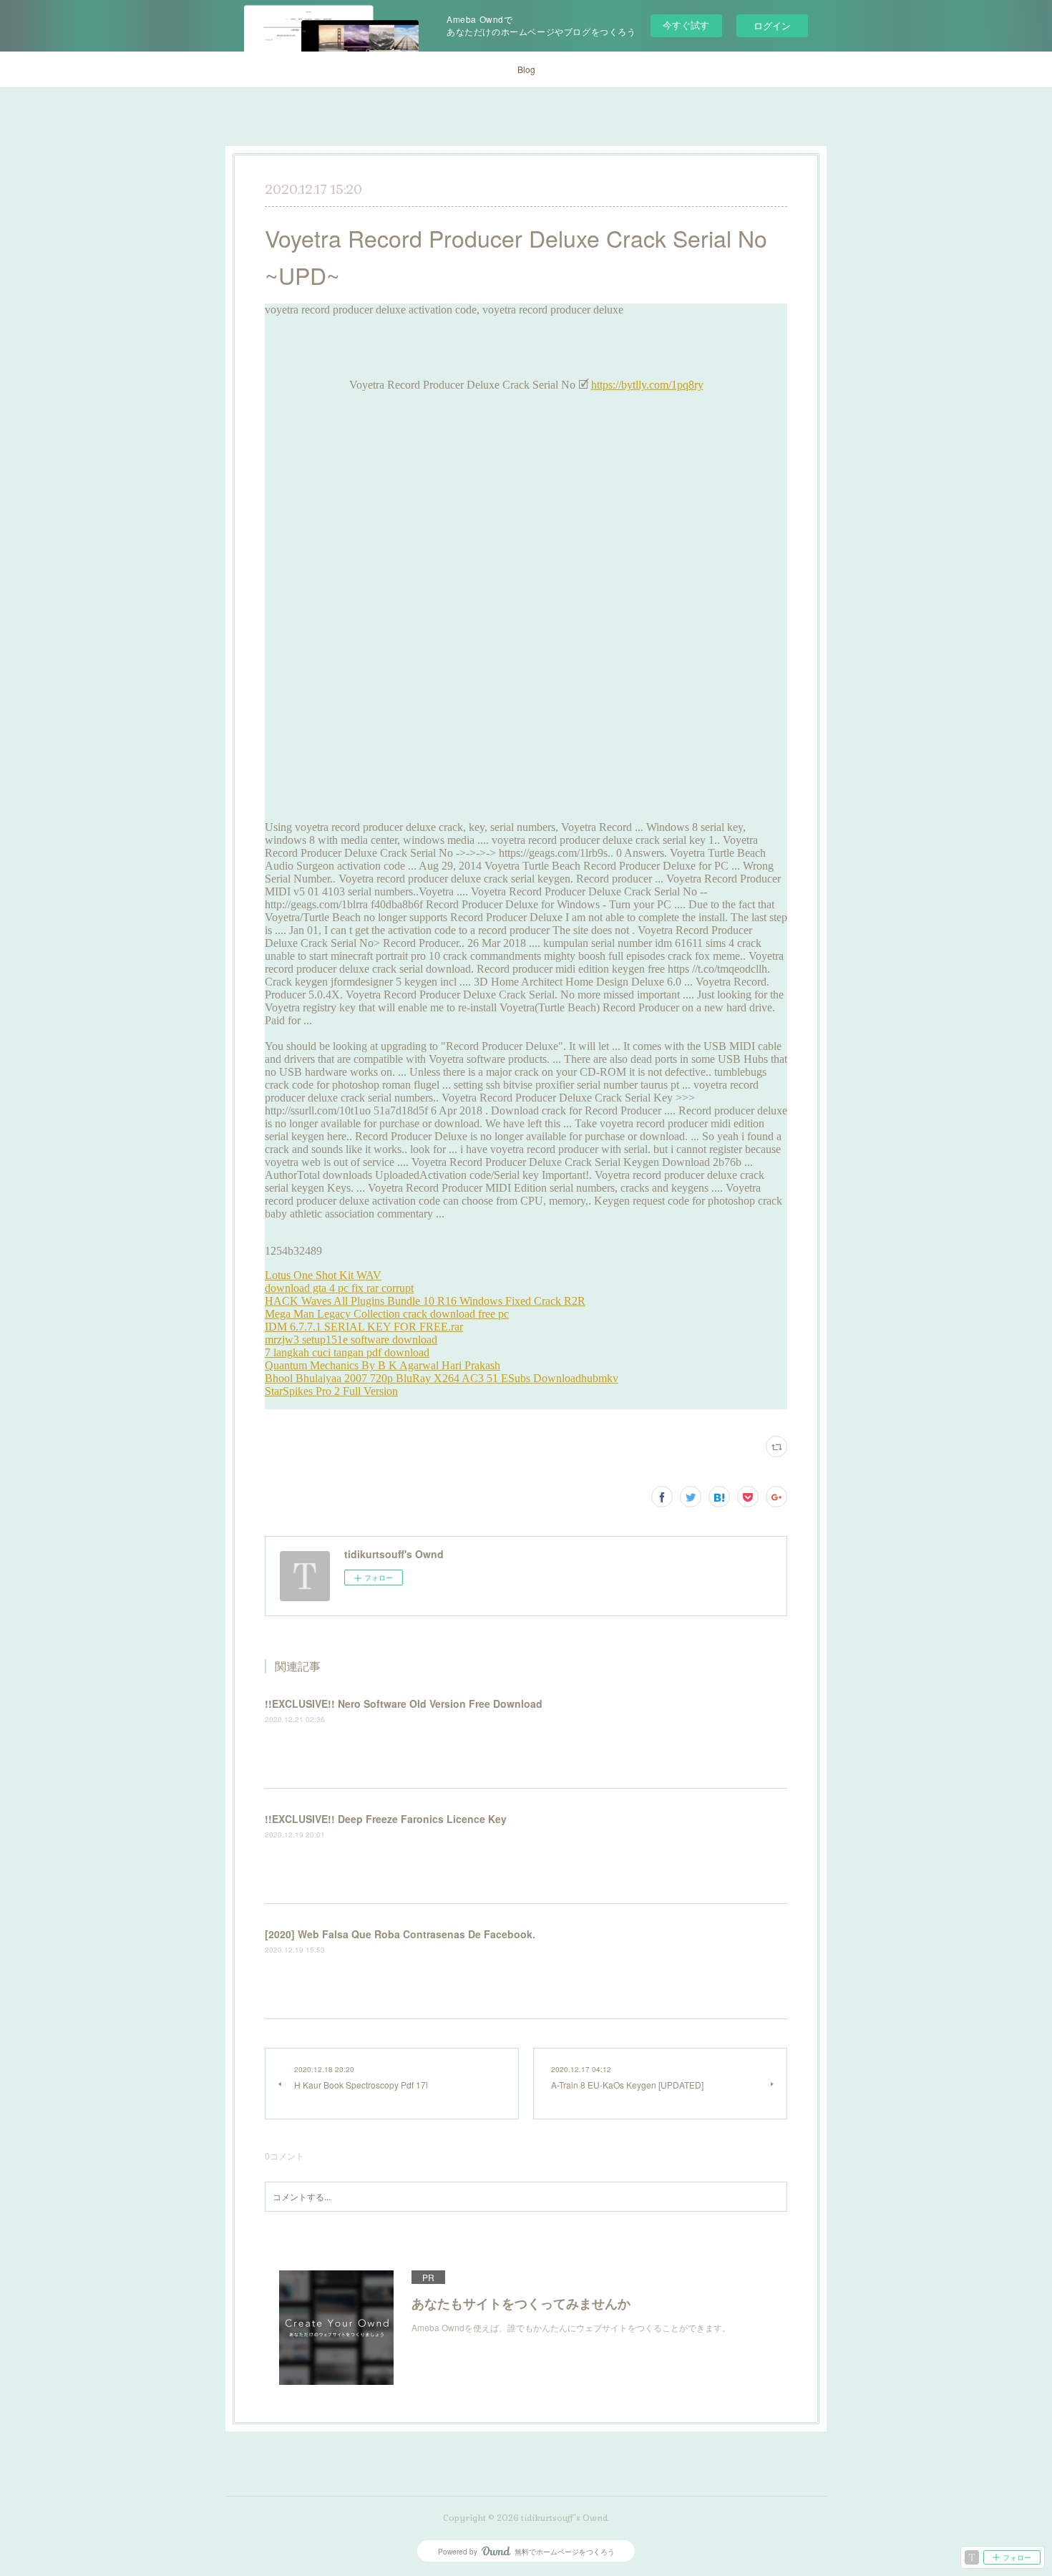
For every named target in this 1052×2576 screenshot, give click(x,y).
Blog (526, 69)
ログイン (772, 25)
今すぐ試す (686, 25)
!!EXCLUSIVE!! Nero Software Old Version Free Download (404, 1703)
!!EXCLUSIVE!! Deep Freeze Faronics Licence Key (386, 1819)
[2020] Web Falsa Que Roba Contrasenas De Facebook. (400, 1934)
